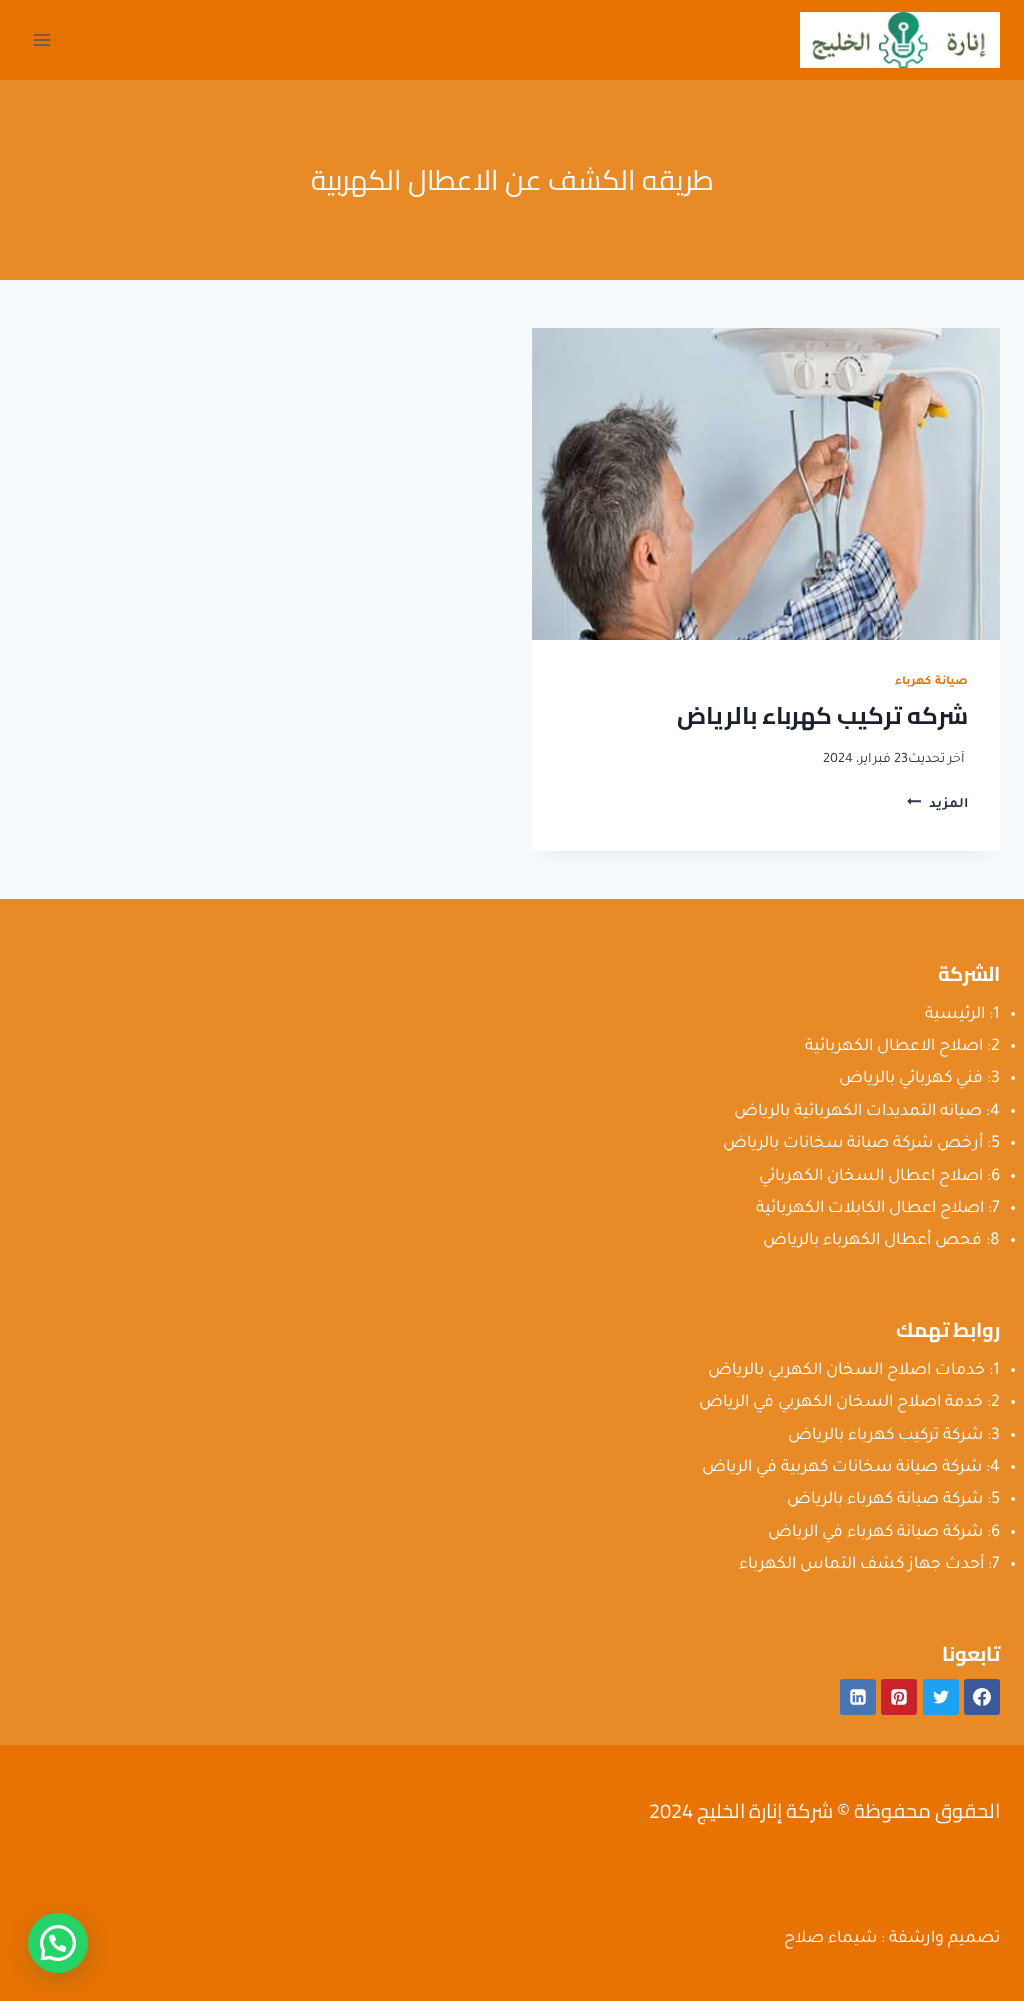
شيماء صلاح (830, 1939)
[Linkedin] (858, 1697)
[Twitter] (941, 1697)
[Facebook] (982, 1697)
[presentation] (766, 484)
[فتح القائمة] (42, 39)
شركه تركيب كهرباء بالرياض (822, 715)
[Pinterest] (899, 1697)
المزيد (937, 805)
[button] (58, 1943)
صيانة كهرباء (931, 682)
